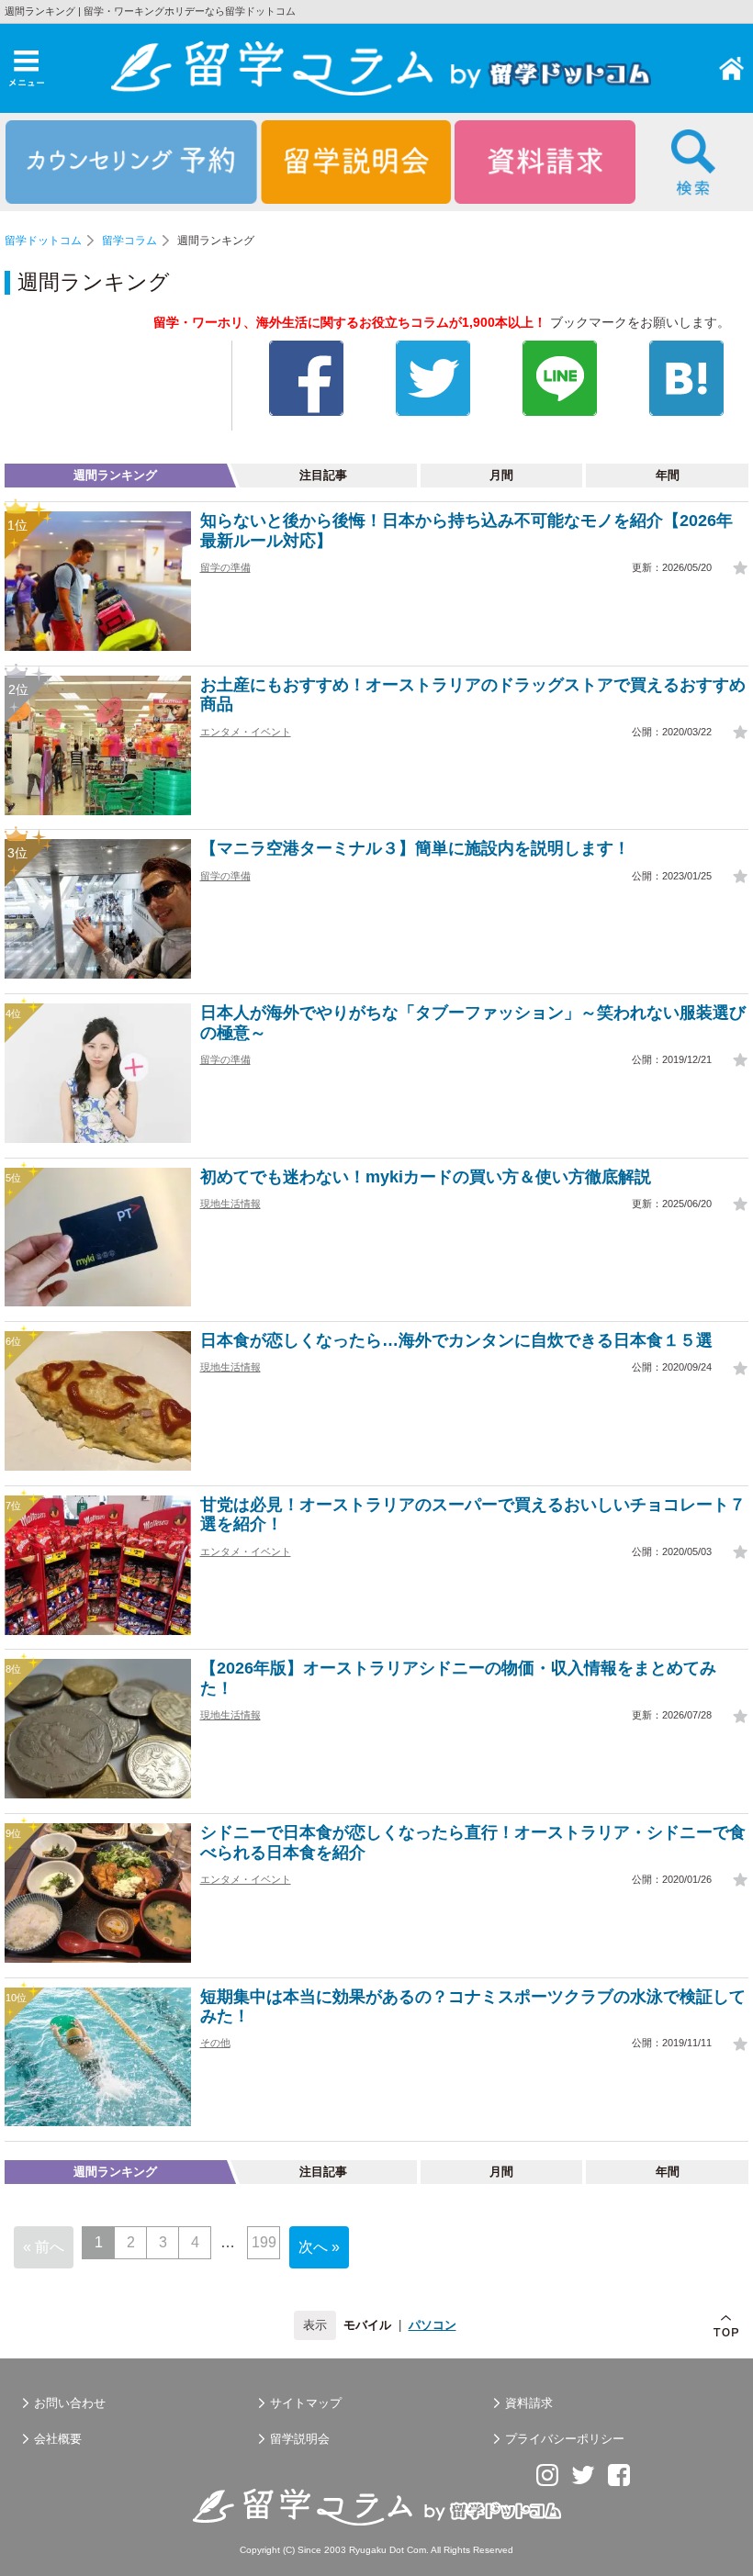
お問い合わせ (70, 2403)
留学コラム (129, 241)
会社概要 (58, 2439)
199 (264, 2242)
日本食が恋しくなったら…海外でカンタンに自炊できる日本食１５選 (456, 1340)
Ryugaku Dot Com (388, 2550)
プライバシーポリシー (565, 2439)
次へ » (319, 2247)
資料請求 (529, 2403)
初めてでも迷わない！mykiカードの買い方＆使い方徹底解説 (426, 1177)
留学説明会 (300, 2439)
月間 (501, 475)
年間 (668, 475)
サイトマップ (306, 2403)
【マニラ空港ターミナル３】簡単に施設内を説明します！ (415, 848)
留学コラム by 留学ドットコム (732, 68)
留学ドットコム (43, 241)
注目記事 (323, 475)
